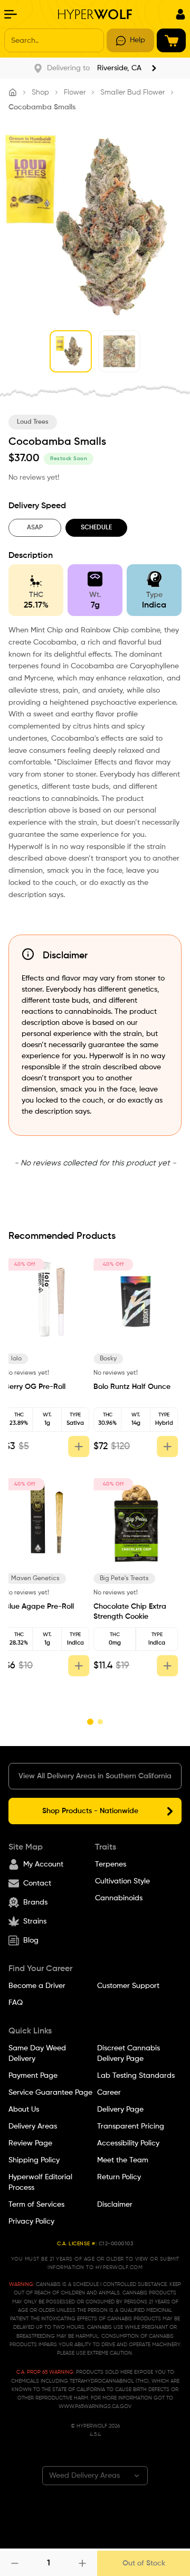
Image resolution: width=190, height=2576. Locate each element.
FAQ (16, 2003)
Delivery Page (120, 2110)
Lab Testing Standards (136, 2076)
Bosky (112, 1359)
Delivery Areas (33, 2126)
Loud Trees (33, 422)
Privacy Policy (31, 2222)
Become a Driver (37, 1986)
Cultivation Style (122, 1881)
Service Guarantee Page (50, 2093)
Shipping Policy (34, 2160)
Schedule (96, 528)
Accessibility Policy (128, 2143)
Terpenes (111, 1864)
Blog (31, 1940)
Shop (40, 92)
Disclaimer (115, 2205)
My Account (43, 1864)
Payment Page (33, 2076)
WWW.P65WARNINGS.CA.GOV (95, 2406)
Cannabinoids (119, 1898)
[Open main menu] (11, 14)
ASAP (35, 528)
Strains (35, 1921)
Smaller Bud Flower (132, 92)
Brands (35, 1902)
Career (109, 2093)
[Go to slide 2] (100, 1722)
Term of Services (36, 2205)
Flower (75, 92)
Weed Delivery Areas (84, 2476)
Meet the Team (123, 2160)
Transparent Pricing (131, 2126)
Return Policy (119, 2177)
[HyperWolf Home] (95, 14)
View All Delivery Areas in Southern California (95, 1776)
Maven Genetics (39, 1579)
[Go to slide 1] (90, 1722)
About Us (24, 2110)
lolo (20, 1359)
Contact (37, 1883)
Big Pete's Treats (128, 1579)
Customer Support (128, 1986)
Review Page (30, 2143)
